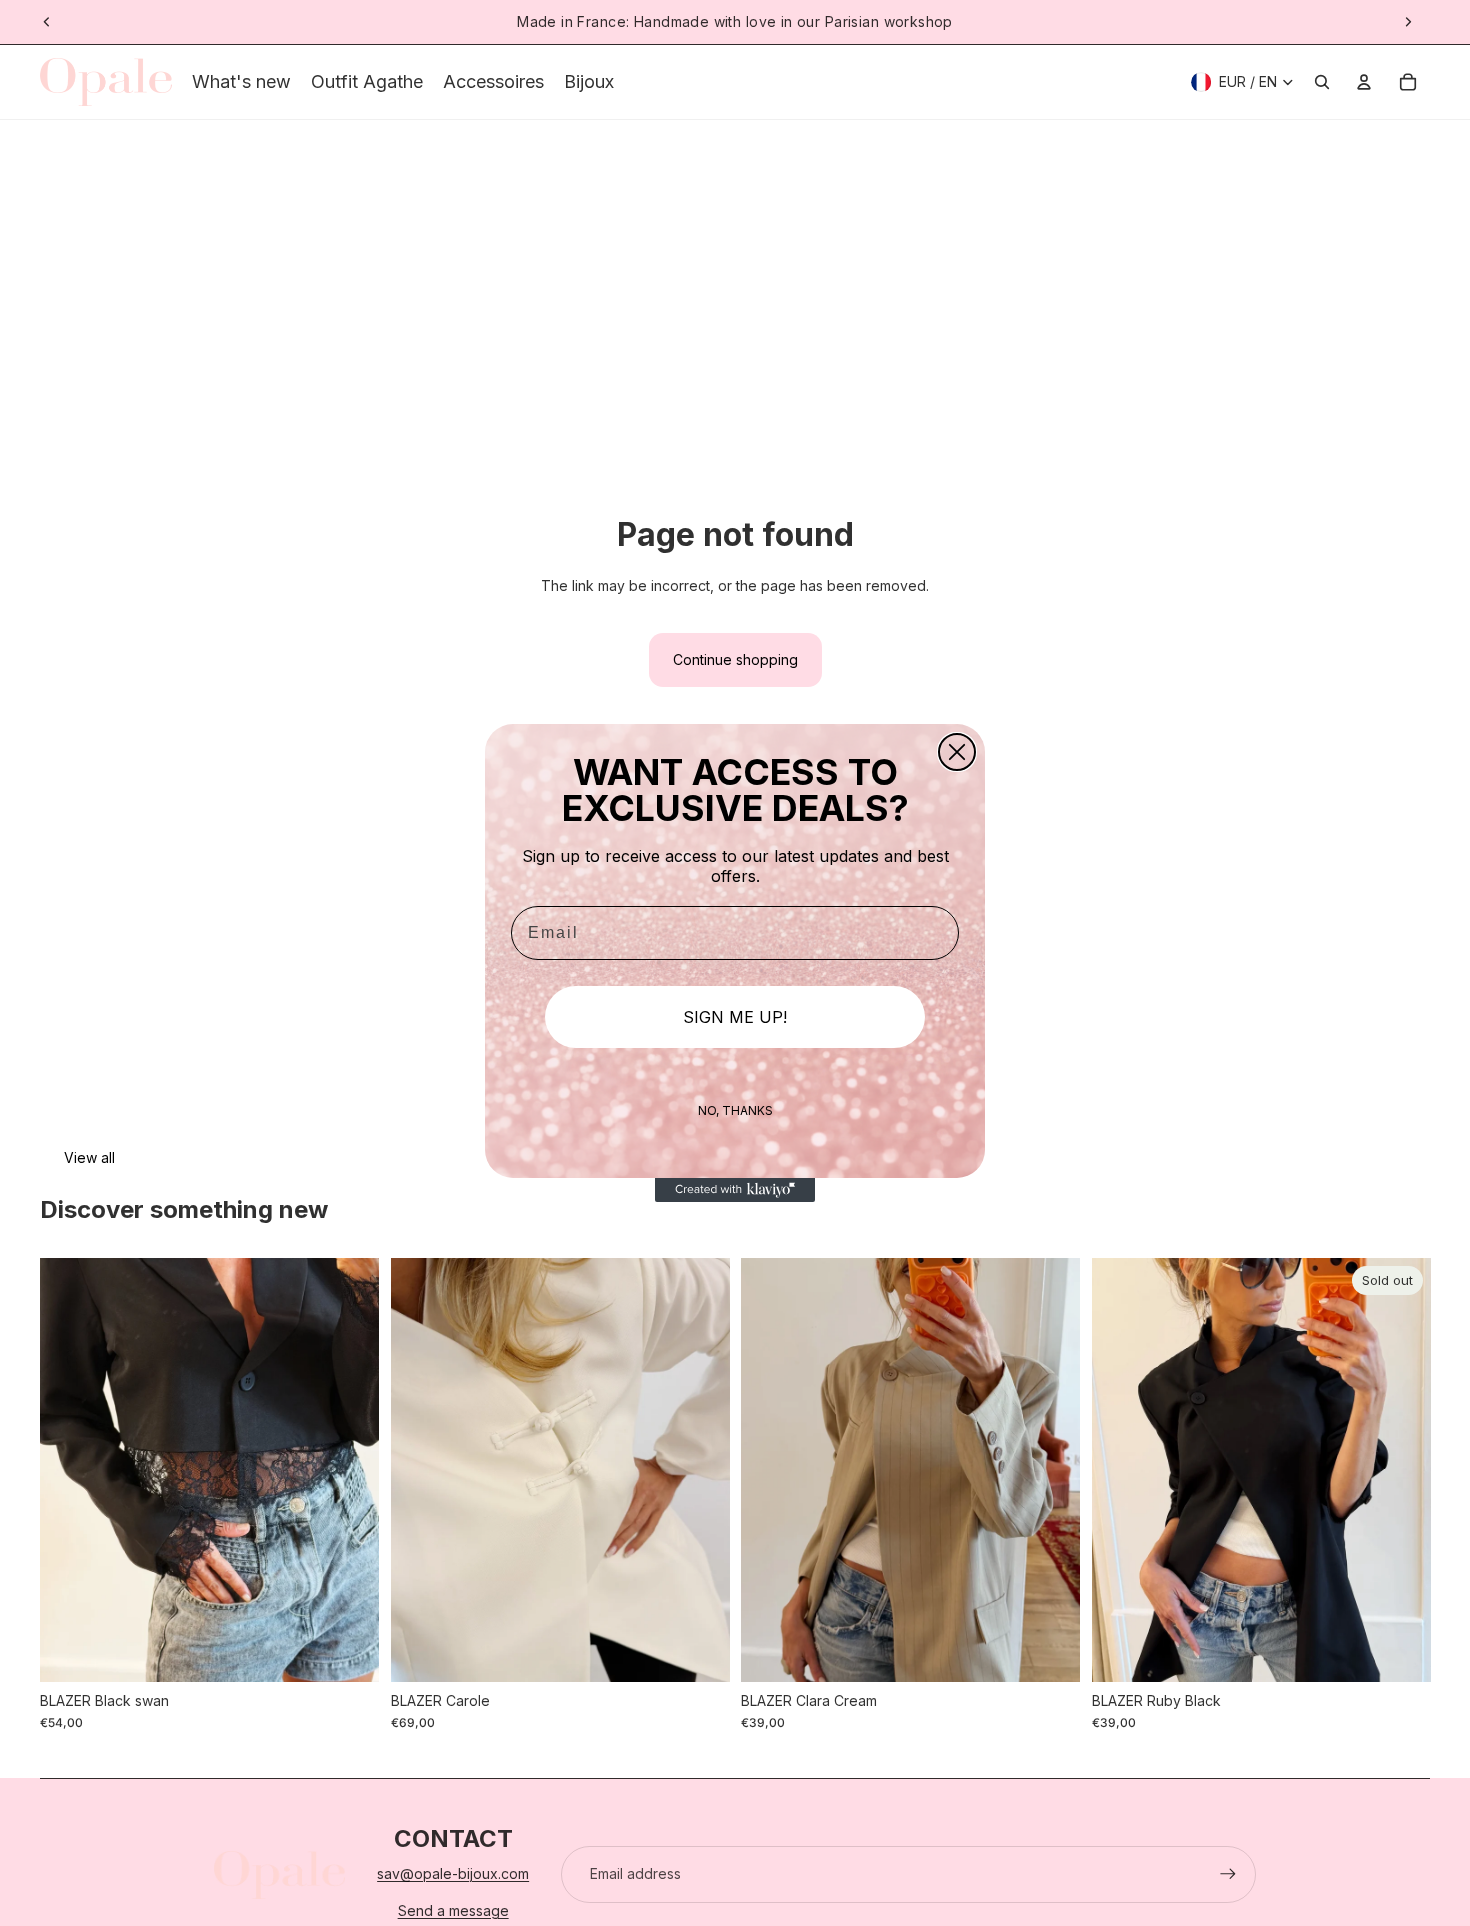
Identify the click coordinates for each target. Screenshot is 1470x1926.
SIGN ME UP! (735, 1017)
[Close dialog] (957, 752)
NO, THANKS (735, 1110)
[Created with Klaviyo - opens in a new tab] (735, 1190)
